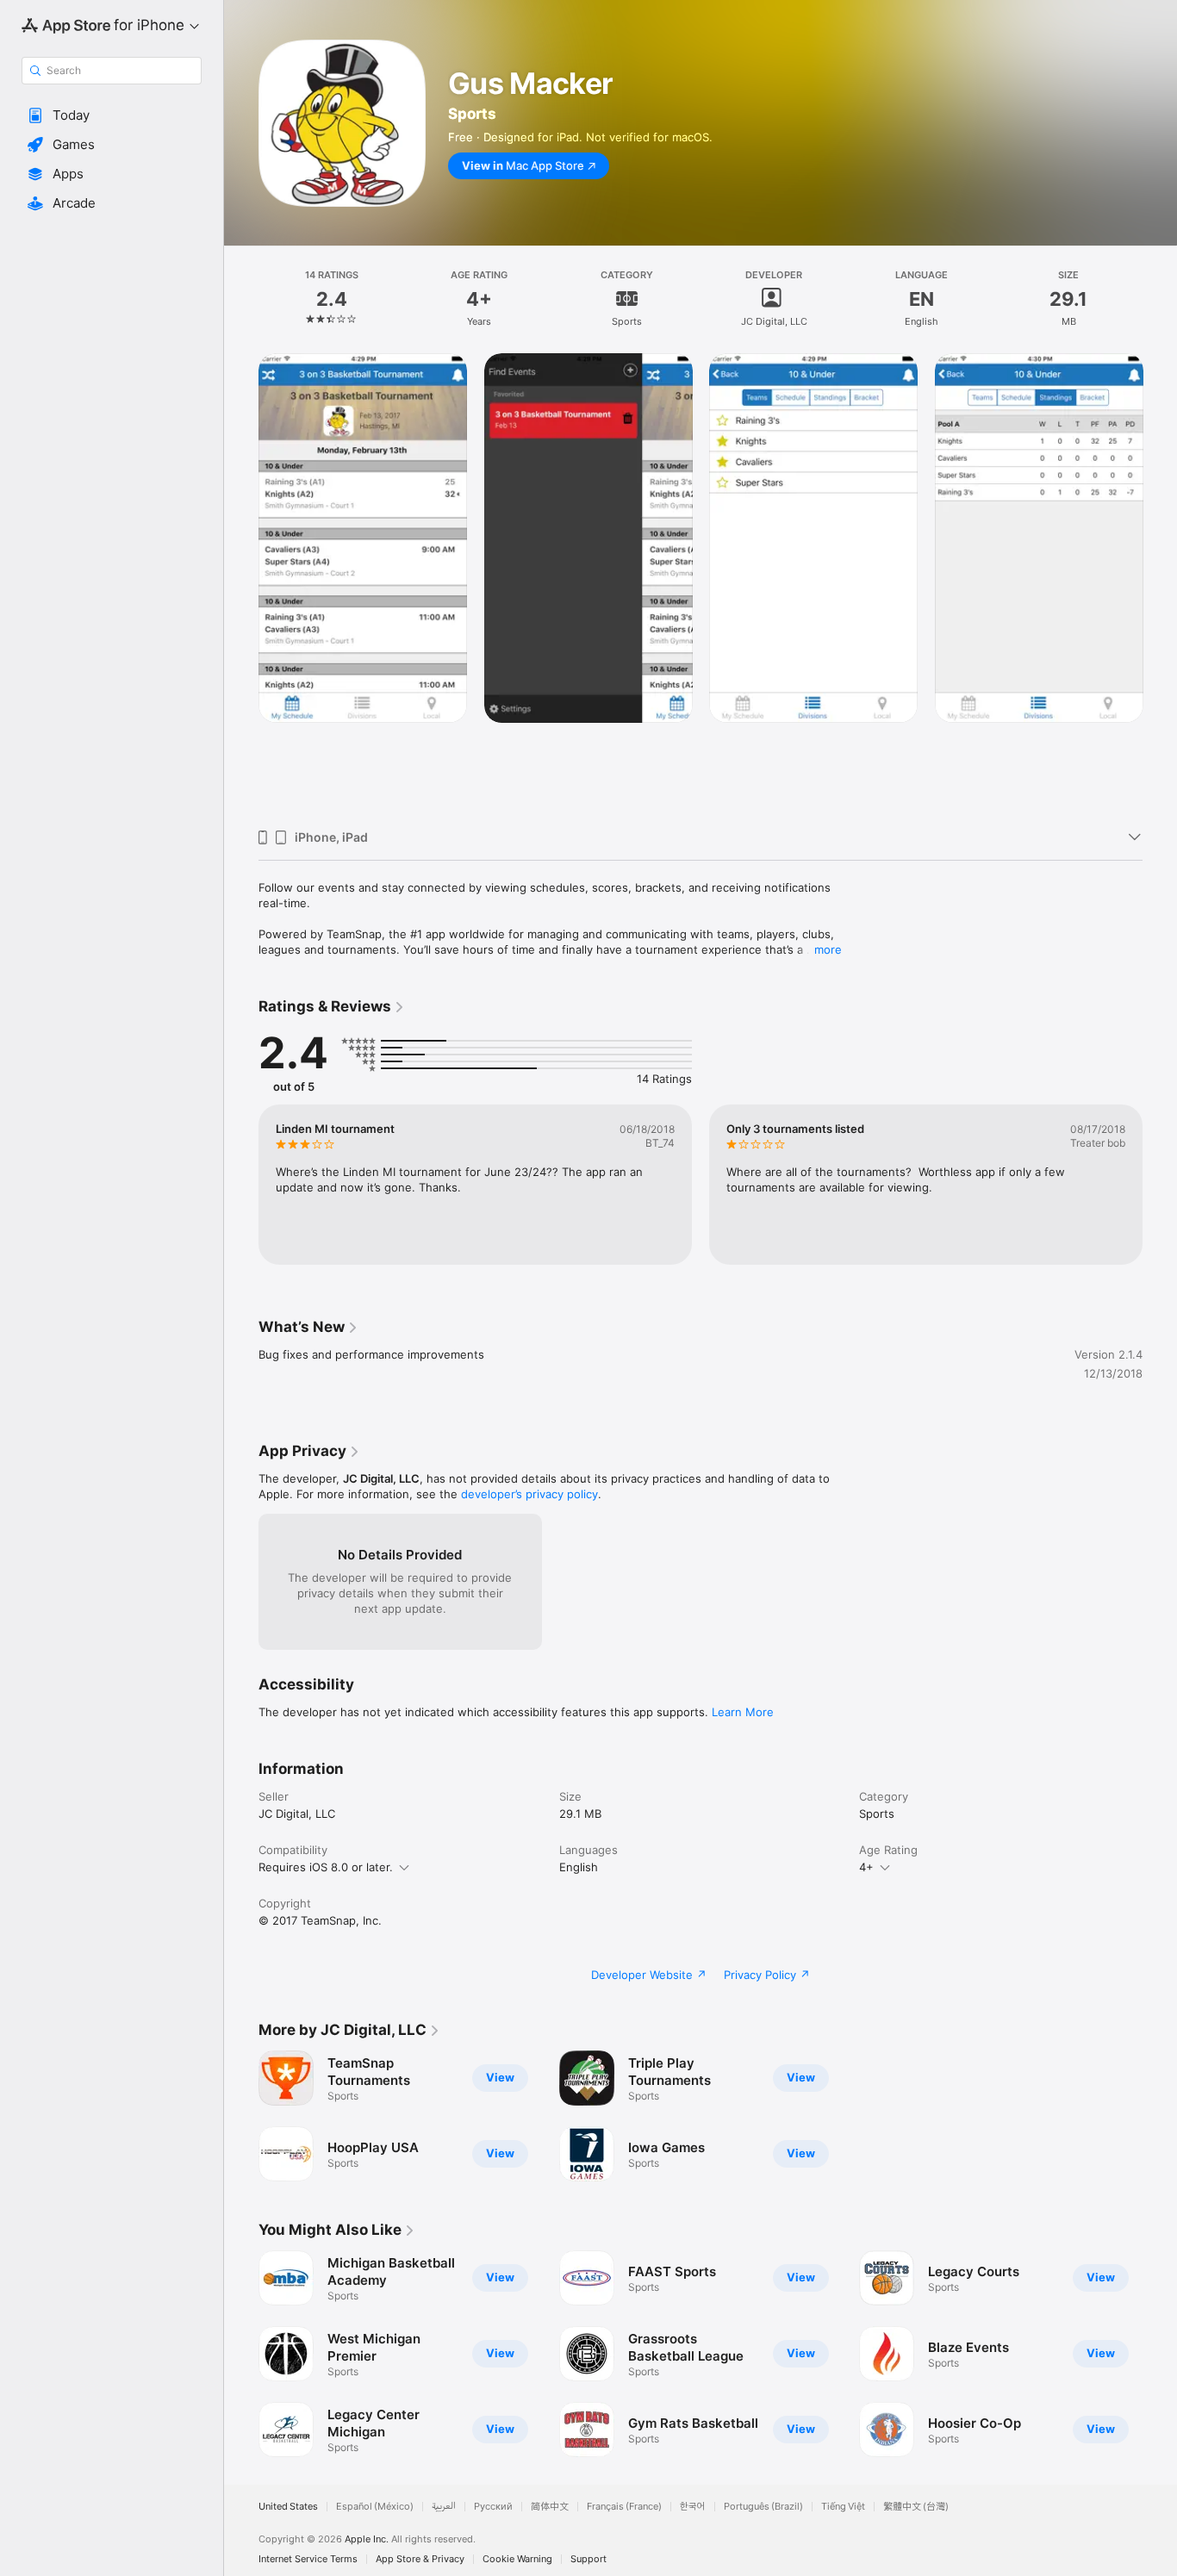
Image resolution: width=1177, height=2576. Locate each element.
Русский (493, 2507)
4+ (866, 1867)
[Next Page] (1160, 584)
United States (288, 2507)
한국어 (693, 2507)
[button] (112, 115)
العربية (444, 2507)
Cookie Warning (517, 2559)
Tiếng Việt (843, 2507)
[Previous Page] (241, 584)
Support (588, 2559)
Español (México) (375, 2507)
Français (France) (624, 2507)
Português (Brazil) (763, 2507)
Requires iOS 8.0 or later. (326, 1867)
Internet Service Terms (308, 2559)
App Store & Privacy (420, 2559)
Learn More (743, 1712)
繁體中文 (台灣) (916, 2507)
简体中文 (550, 2507)
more (828, 949)
